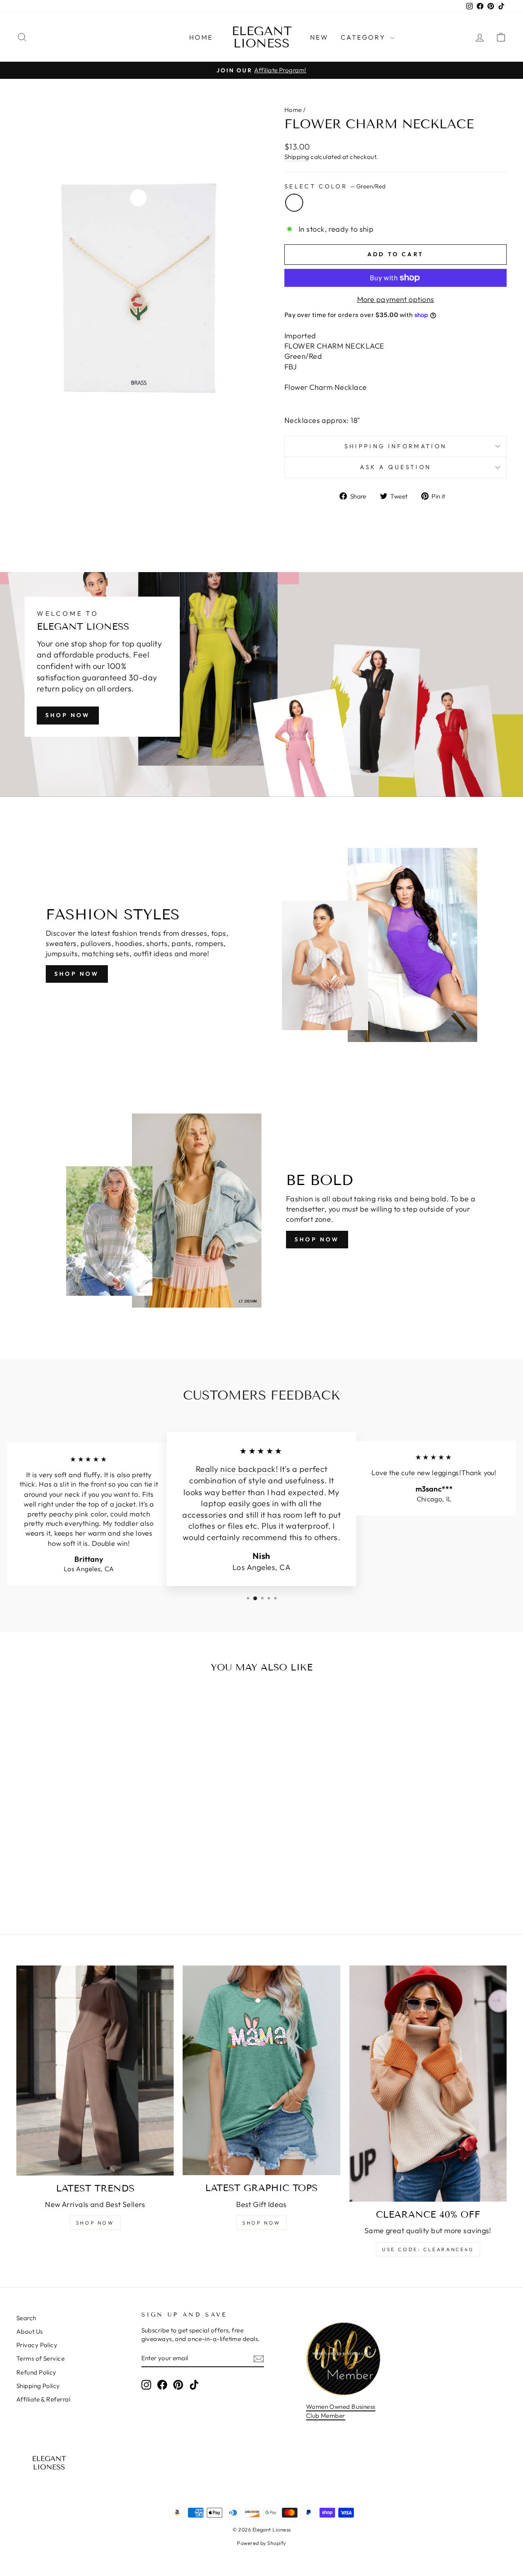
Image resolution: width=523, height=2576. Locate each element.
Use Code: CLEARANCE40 (428, 2249)
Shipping (297, 157)
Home (201, 37)
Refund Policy (36, 2372)
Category (364, 37)
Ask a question (396, 467)
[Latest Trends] (95, 2071)
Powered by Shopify (261, 2543)
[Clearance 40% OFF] (428, 2084)
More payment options (396, 299)
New (320, 37)
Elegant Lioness (262, 37)
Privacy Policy (37, 2345)
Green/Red (294, 203)
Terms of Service (40, 2358)
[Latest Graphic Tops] (261, 2070)
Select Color (335, 186)
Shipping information (396, 446)
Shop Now (68, 715)
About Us (30, 2331)
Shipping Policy (38, 2386)
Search (26, 2318)
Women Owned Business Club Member (341, 2411)
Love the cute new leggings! (416, 1473)
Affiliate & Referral (43, 2399)
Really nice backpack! (237, 1469)
